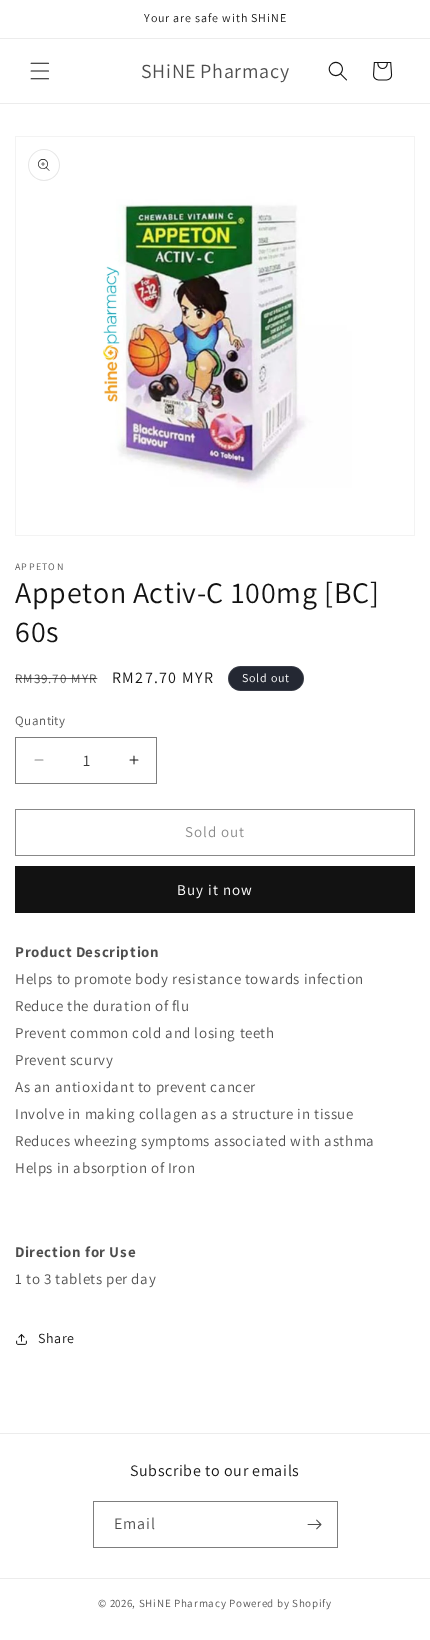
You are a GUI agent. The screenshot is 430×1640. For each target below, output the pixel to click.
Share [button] (56, 1338)
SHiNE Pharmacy (183, 1603)
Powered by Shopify (280, 1603)
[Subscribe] (315, 1524)
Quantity (40, 720)
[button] (40, 71)
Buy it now (215, 889)
